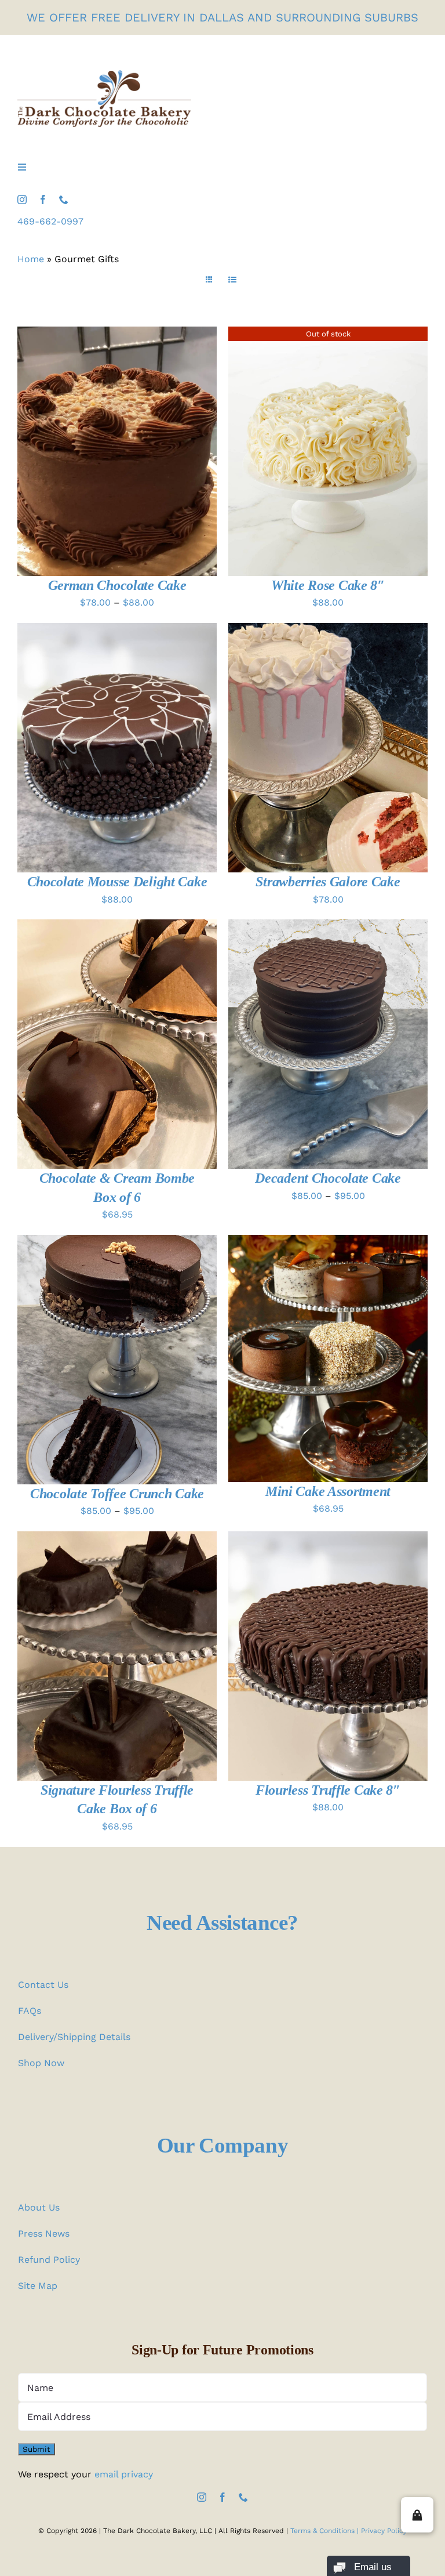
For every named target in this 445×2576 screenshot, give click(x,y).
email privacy (124, 2474)
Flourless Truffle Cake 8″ (328, 1790)
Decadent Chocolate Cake (328, 1178)
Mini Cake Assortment (328, 1491)
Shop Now (41, 2063)
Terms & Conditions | (326, 2531)
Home (31, 259)
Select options (90, 453)
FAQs (30, 2011)
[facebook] (43, 200)
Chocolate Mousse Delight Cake (117, 882)
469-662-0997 (50, 221)
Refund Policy (49, 2260)
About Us (39, 2207)
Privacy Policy (384, 2531)
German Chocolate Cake (117, 585)
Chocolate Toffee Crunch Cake (117, 1494)
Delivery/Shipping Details (74, 2037)
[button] (417, 2515)
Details (164, 453)
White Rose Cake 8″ (328, 585)
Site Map (38, 2286)
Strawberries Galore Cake (328, 882)
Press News (44, 2233)
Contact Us (43, 1985)
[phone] (64, 200)
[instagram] (22, 200)
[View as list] (232, 280)
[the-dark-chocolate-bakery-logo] (104, 75)
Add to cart (90, 1046)
